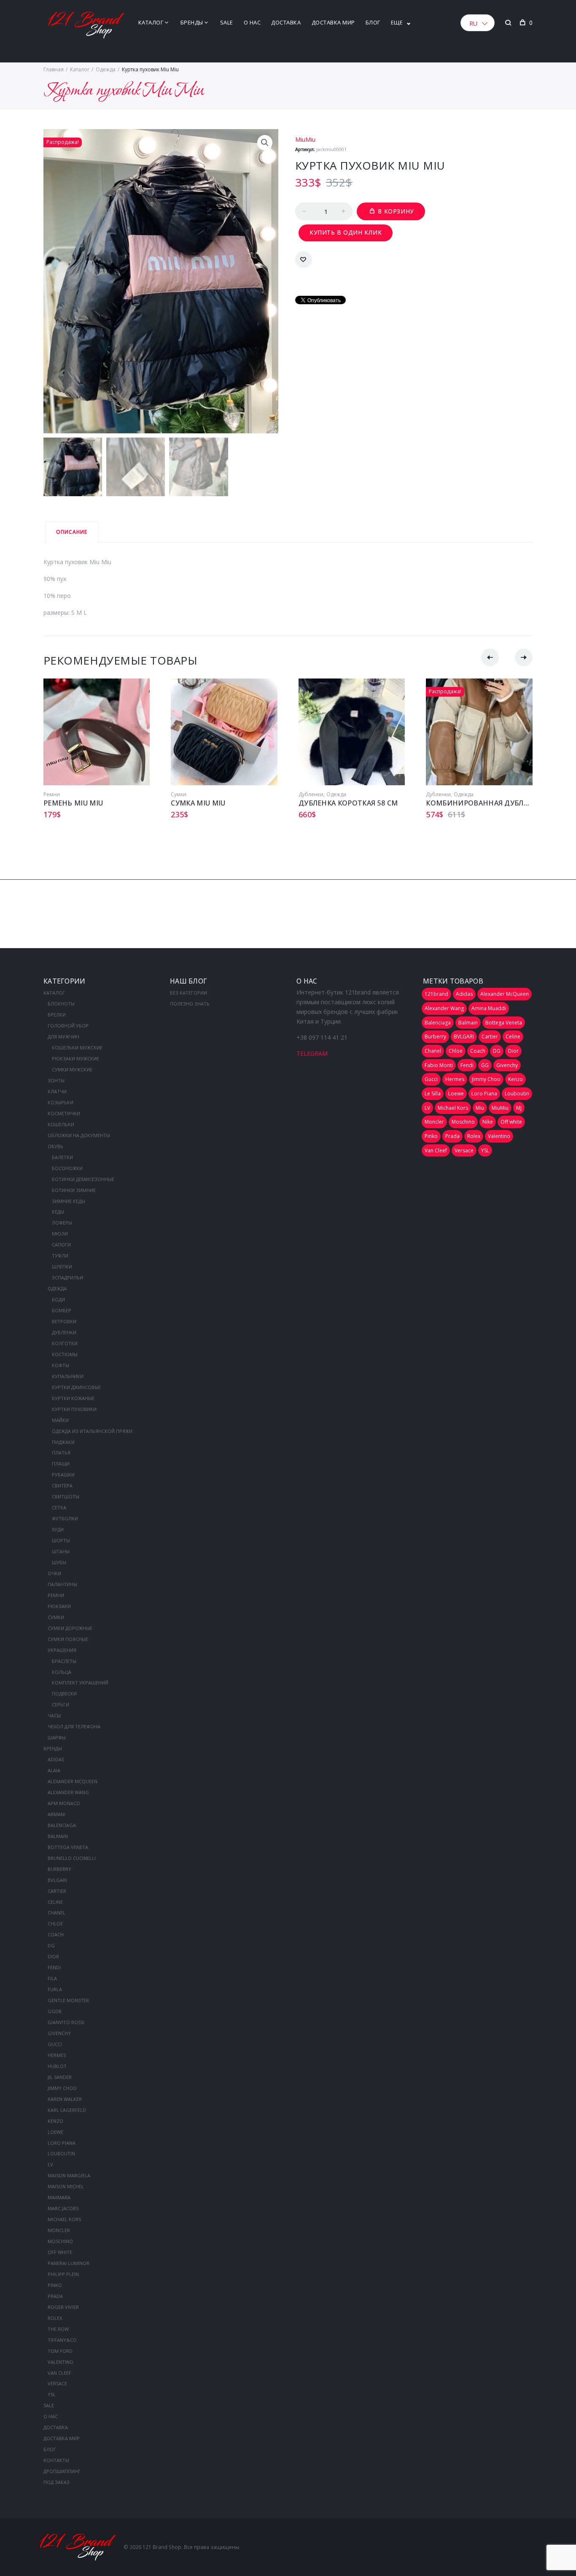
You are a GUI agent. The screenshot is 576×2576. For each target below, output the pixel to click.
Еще (397, 22)
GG (485, 1065)
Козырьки (61, 1102)
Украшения (62, 1650)
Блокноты (61, 1004)
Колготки (65, 1343)
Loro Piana (62, 2143)
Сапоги (61, 1245)
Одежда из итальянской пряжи (92, 1431)
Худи (58, 1529)
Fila (52, 1978)
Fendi (54, 1967)
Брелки (57, 1015)
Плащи (61, 1464)
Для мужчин (63, 1037)
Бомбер (62, 1310)
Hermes (57, 2055)
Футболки (65, 1518)
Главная (54, 69)
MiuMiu (305, 139)
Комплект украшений (80, 1683)
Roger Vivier (63, 2307)
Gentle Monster (68, 2000)
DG (51, 1945)
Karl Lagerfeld (67, 2110)
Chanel (57, 1912)
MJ (519, 1108)
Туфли (60, 1256)
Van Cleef (59, 2373)
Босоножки (67, 1168)
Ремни (52, 794)
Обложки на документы (79, 1135)
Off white (60, 2252)
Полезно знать (190, 1004)
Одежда (106, 69)
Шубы (59, 1562)
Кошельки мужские (77, 1047)
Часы (54, 1715)
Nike (488, 1122)
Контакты (56, 2460)
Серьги (61, 1704)
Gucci (55, 2044)
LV (50, 2164)
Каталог (151, 22)
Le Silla (433, 1093)
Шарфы (57, 1737)
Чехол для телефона (74, 1726)
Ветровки (64, 1321)
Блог (373, 22)
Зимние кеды (69, 1201)
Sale (227, 22)
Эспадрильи (67, 1277)
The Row (58, 2329)
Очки (54, 1573)
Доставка (286, 22)
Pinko (55, 2285)
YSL (52, 2394)
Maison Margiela (69, 2175)
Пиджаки (63, 1442)
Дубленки (311, 794)
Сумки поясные (68, 1639)
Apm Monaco (64, 1803)
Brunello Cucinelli (72, 1858)
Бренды (192, 22)
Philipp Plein (63, 2274)
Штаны (61, 1551)
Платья (61, 1453)
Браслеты (64, 1661)
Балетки (62, 1157)
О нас (252, 22)
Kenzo (55, 2121)
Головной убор (68, 1026)
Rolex (55, 2318)
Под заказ (57, 2482)
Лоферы (62, 1223)
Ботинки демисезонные (83, 1179)
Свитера (62, 1485)
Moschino (60, 2241)
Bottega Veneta (68, 1847)
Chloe (55, 1923)
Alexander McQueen (73, 1781)
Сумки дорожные (70, 1628)
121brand (436, 994)
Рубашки (63, 1475)
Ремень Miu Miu (73, 803)
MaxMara (59, 2197)
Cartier (57, 1891)
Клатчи (57, 1091)
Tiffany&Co (62, 2340)
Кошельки (61, 1124)
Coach (56, 1934)
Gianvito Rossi (66, 2022)
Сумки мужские (72, 1069)
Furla (55, 1989)
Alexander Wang (68, 1792)
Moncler (59, 2230)
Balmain (58, 1836)
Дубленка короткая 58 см (348, 803)
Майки (60, 1420)
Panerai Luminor (69, 2263)
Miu (480, 1108)
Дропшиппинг (62, 2471)
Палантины (62, 1584)
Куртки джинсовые (76, 1387)
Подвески (64, 1693)
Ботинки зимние (74, 1190)
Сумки (179, 794)
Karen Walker (65, 2099)
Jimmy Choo (62, 2088)
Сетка (59, 1507)
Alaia (54, 1770)
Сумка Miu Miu (198, 803)
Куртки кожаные (73, 1398)
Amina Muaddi (489, 1008)
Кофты (61, 1365)
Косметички (64, 1113)
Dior (53, 1956)
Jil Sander (60, 2077)
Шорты (61, 1540)
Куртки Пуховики (74, 1409)
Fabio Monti (439, 1065)
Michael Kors (64, 2219)
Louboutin (61, 2153)
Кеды (58, 1212)
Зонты (56, 1080)
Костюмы (65, 1354)
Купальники (68, 1376)
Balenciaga (62, 1825)
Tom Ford (60, 2351)
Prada (55, 2296)
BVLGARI (57, 1880)
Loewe (55, 2132)
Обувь (55, 1146)
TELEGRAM (312, 1053)
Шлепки (62, 1266)
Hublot (57, 2066)
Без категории (188, 993)
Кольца (62, 1672)
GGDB (55, 2011)
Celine (55, 1902)
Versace (57, 2383)
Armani (57, 1814)
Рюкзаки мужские (75, 1058)
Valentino (61, 2362)
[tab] (72, 532)
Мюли (60, 1234)
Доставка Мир (333, 22)
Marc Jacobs (63, 2208)
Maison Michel (66, 2186)
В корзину (396, 211)
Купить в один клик (346, 232)
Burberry (59, 1869)
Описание (72, 532)
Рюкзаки (59, 1606)
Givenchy (59, 2033)
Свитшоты (66, 1496)
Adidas (56, 1759)
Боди (58, 1299)
